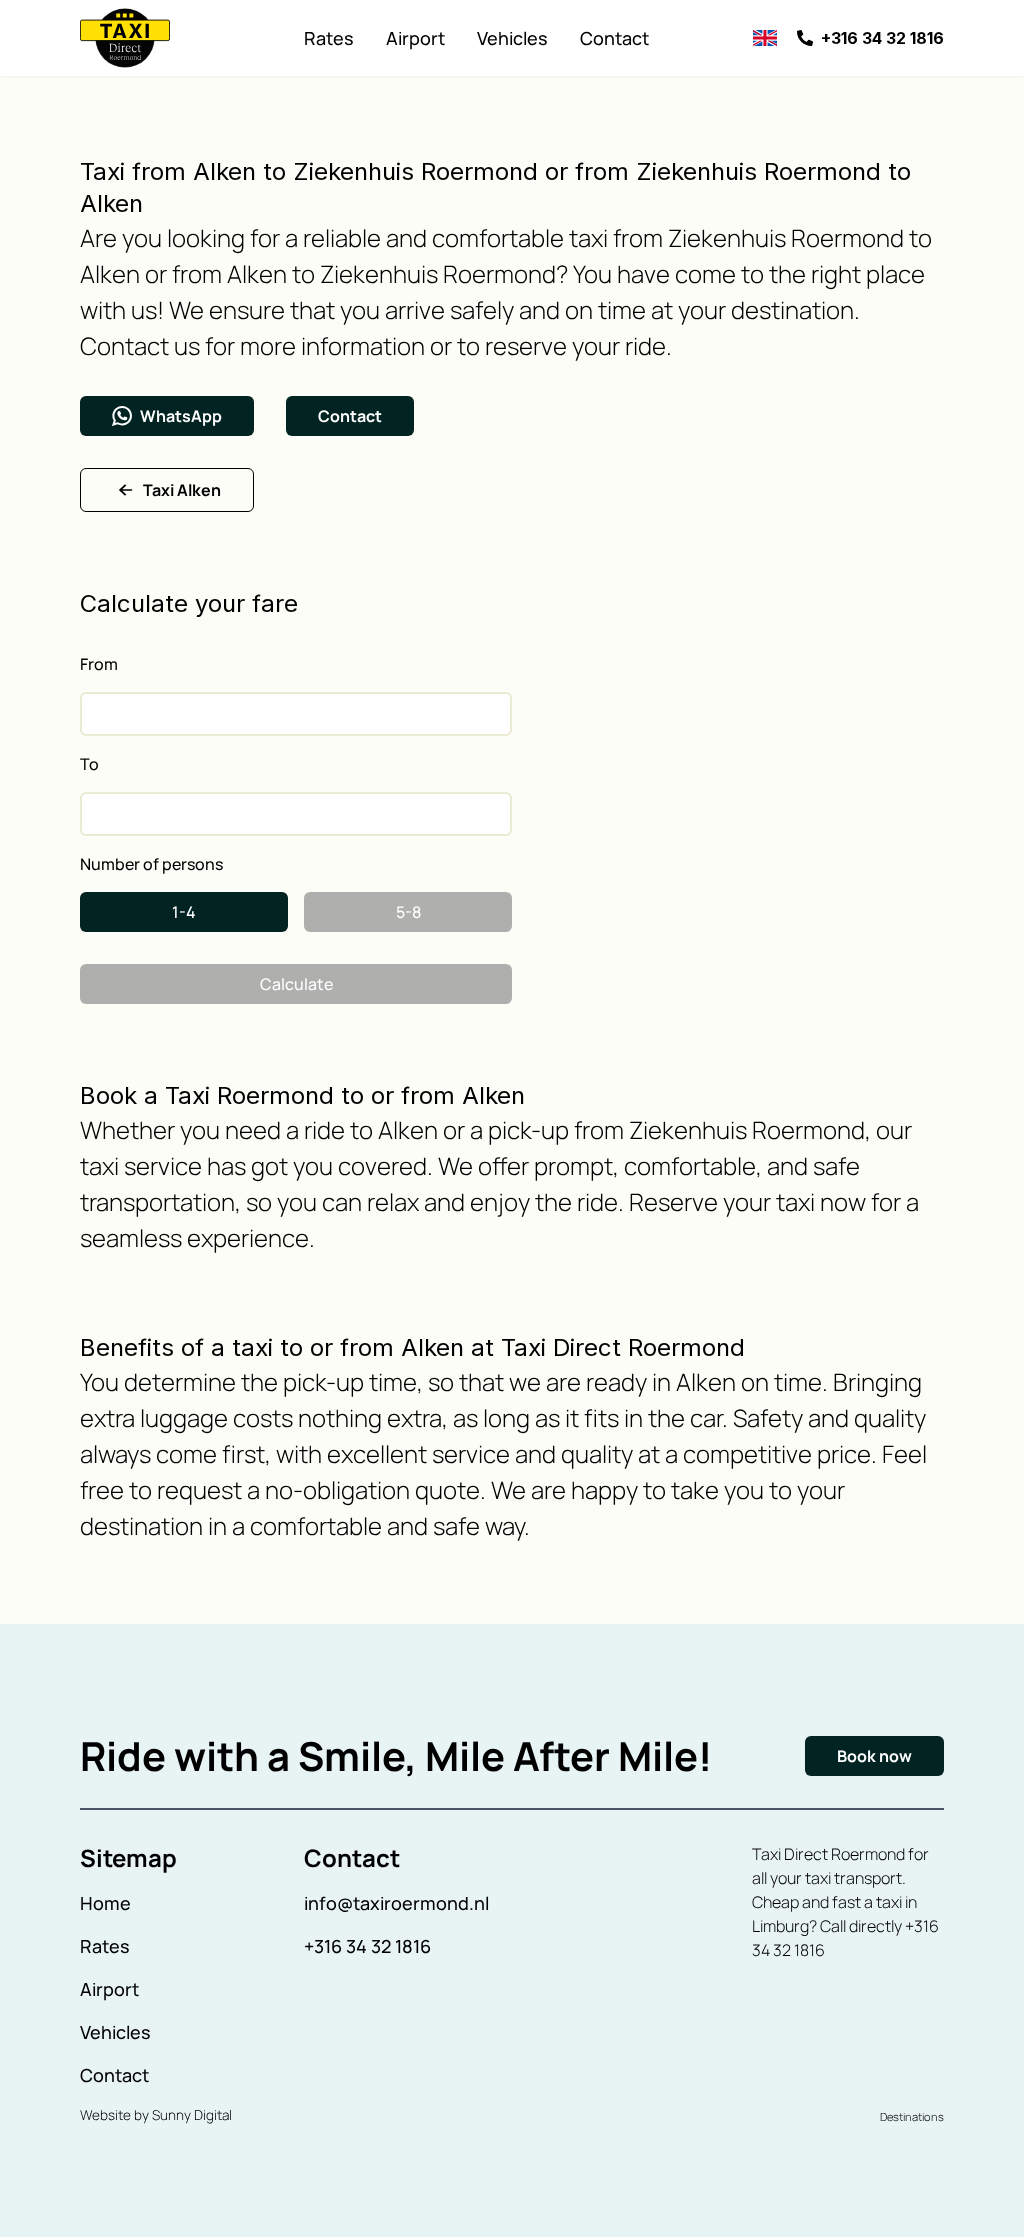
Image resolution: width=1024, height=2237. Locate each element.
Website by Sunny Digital (156, 2115)
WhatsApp (181, 416)
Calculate (296, 984)
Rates (329, 38)
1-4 (184, 912)
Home (105, 1903)
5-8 (408, 912)
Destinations (912, 2116)
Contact (614, 38)
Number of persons (151, 864)
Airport (415, 38)
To (89, 764)
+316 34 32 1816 (367, 1946)
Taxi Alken (182, 490)
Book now (874, 1756)
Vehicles (512, 38)
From (99, 664)
